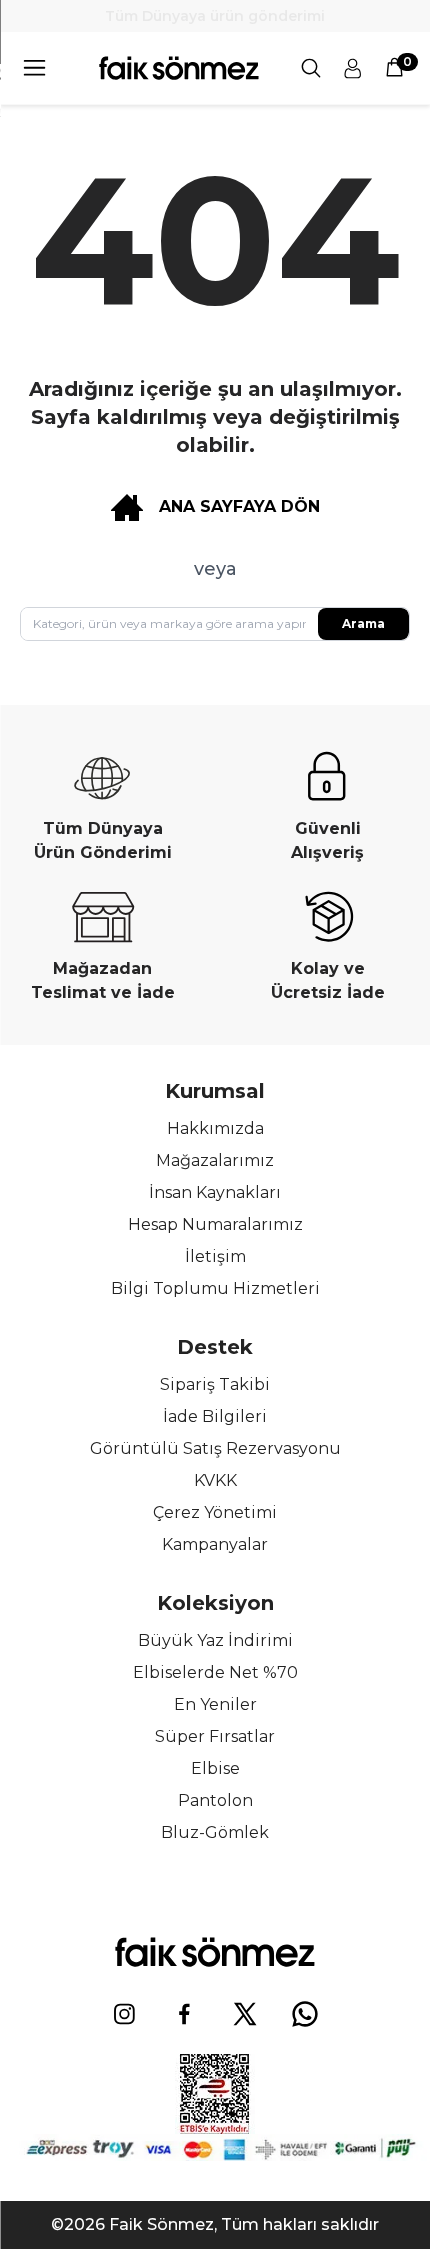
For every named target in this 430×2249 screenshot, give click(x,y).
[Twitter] (245, 2014)
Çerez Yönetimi (215, 1512)
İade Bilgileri (215, 1416)
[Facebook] (185, 2014)
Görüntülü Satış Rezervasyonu (215, 1448)
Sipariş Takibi (215, 1384)
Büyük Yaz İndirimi (215, 1640)
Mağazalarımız (215, 1160)
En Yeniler (215, 1704)
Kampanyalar (215, 1544)
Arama (363, 623)
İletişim (215, 1256)
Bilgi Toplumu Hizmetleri (215, 1288)
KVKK (215, 1480)
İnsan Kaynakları (215, 1192)
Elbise (215, 1768)
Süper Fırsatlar (215, 1736)
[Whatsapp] (305, 2014)
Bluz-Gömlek (215, 1832)
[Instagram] (125, 2014)
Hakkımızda (215, 1128)
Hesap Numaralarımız (215, 1224)
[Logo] (179, 68)
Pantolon (215, 1800)
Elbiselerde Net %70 (215, 1672)
